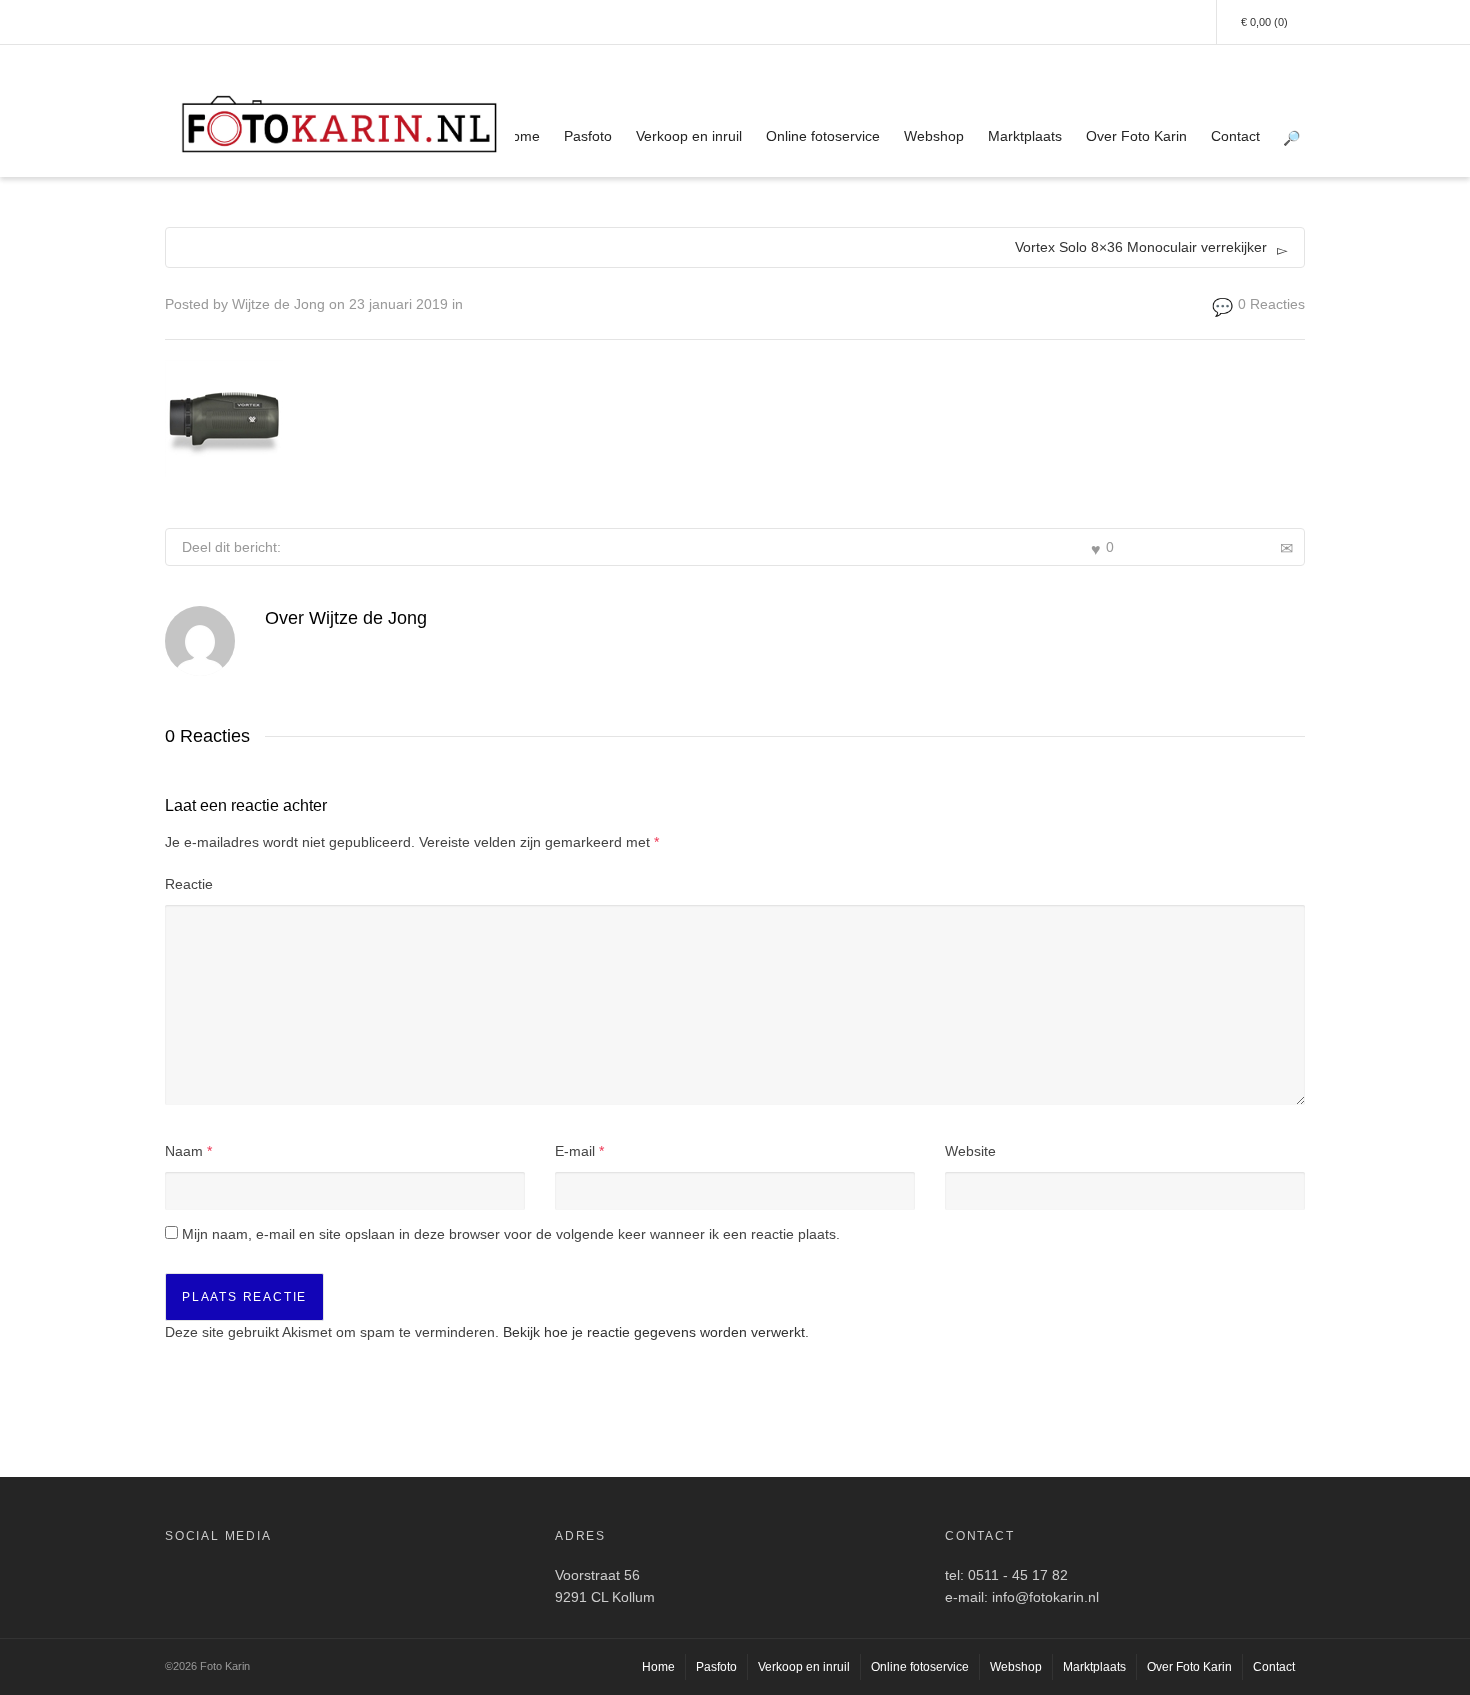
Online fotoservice (823, 136)
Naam (184, 1151)
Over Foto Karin (1136, 136)
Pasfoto (588, 136)
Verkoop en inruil (689, 136)
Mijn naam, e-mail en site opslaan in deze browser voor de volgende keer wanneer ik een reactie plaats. (511, 1234)
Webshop (934, 136)
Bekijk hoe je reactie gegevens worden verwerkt (654, 1332)
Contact (1235, 136)
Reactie (189, 884)
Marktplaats (1025, 136)
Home (521, 136)
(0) (1264, 22)
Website (970, 1151)
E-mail (575, 1151)
